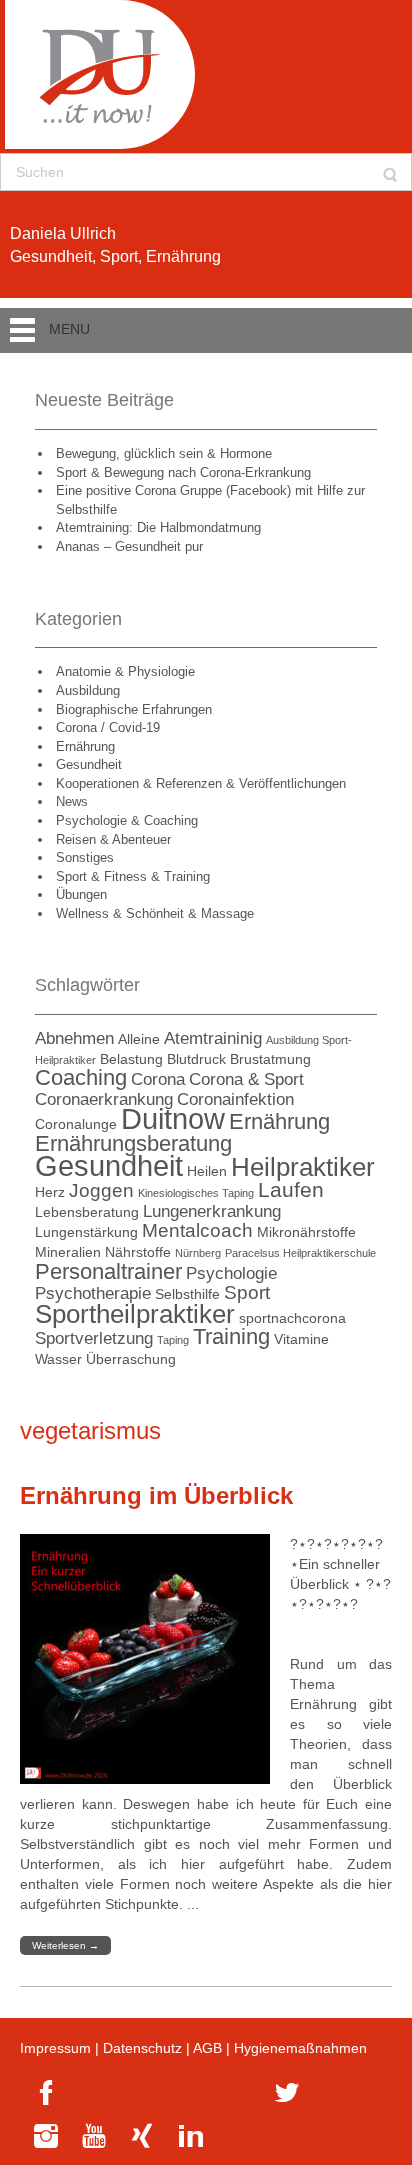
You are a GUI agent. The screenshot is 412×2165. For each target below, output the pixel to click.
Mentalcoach (197, 1230)
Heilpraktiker (303, 1167)
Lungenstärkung (86, 1232)
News (72, 801)
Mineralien (68, 1252)
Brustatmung (270, 1059)
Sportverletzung (94, 1338)
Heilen (207, 1171)
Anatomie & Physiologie (125, 671)
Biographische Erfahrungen (134, 709)
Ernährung (85, 746)
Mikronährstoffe (306, 1232)
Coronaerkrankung (104, 1099)
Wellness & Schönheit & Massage (155, 913)
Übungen (81, 894)
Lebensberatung (87, 1212)
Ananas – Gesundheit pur (129, 546)
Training (231, 1336)
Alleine (139, 1039)
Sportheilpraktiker (135, 1314)
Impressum (55, 2048)
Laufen (291, 1189)
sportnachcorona (292, 1318)
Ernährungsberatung (133, 1143)
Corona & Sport (246, 1079)
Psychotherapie (93, 1293)
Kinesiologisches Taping (196, 1193)
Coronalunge (76, 1124)
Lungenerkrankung (212, 1211)
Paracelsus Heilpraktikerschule (300, 1253)
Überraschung (131, 1359)
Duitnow (173, 1118)
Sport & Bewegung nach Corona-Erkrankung (183, 472)
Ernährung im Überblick (156, 1495)
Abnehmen (74, 1038)
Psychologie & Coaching (127, 820)
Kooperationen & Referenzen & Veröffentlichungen (201, 783)
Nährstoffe (138, 1252)
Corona (158, 1079)
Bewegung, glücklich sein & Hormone (164, 453)
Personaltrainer (108, 1271)
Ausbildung (88, 690)
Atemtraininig (213, 1038)
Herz (50, 1192)
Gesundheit (89, 764)
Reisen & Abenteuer (113, 839)
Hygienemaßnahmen (300, 2048)
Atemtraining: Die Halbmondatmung (158, 527)
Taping (173, 1340)
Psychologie (231, 1273)
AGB (207, 2048)
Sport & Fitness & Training (133, 876)
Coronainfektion (235, 1099)
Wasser (58, 1359)
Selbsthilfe (187, 1294)
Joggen (101, 1190)
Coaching (81, 1077)
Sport (247, 1292)
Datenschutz (142, 2048)
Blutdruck (196, 1059)
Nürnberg (198, 1253)
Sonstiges (85, 857)
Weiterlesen (65, 1945)
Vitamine (301, 1339)
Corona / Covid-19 (108, 727)
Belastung (131, 1059)
